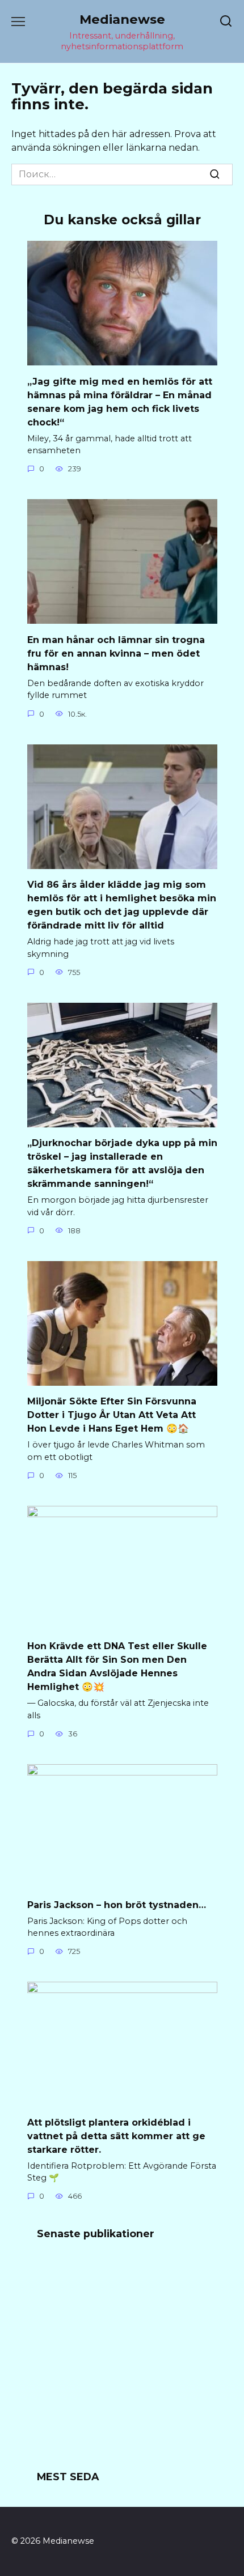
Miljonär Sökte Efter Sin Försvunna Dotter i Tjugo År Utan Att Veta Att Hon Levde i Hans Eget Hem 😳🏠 (112, 1415)
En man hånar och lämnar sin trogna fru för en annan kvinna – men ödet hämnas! (116, 653)
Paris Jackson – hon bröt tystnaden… (117, 1904)
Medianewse (122, 19)
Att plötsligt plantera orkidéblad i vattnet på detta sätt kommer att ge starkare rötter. (116, 2136)
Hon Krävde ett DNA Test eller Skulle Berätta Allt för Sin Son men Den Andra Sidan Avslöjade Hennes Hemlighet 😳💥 (117, 1666)
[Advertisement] (122, 2362)
